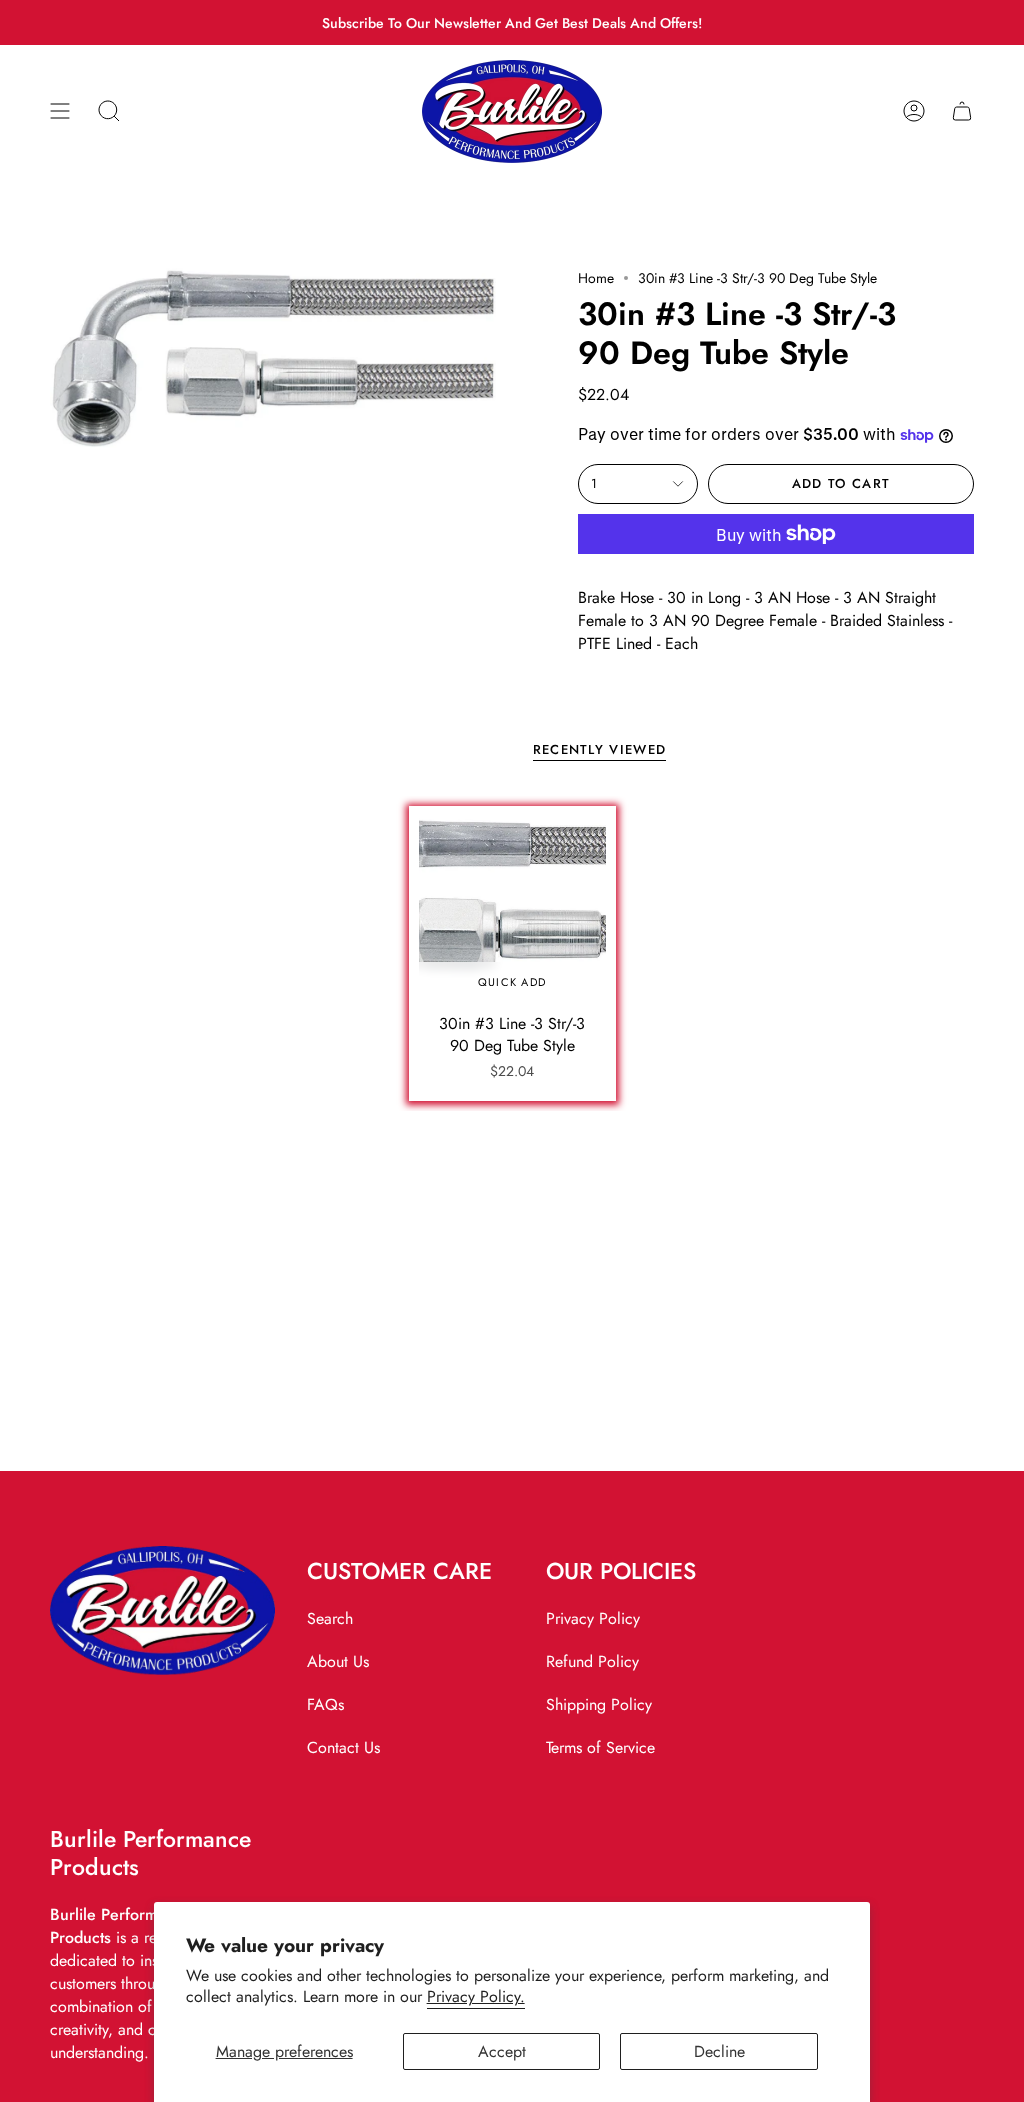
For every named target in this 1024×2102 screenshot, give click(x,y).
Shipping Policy (599, 1704)
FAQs (325, 1704)
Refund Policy (592, 1661)
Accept (502, 2051)
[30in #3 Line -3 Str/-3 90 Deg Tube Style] (512, 909)
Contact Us (343, 1747)
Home (596, 278)
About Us (338, 1661)
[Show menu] (60, 111)
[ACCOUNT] (914, 111)
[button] (109, 111)
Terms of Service (600, 1747)
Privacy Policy (593, 1618)
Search (330, 1618)
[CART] (962, 111)
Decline (719, 2051)
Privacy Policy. (476, 1996)
